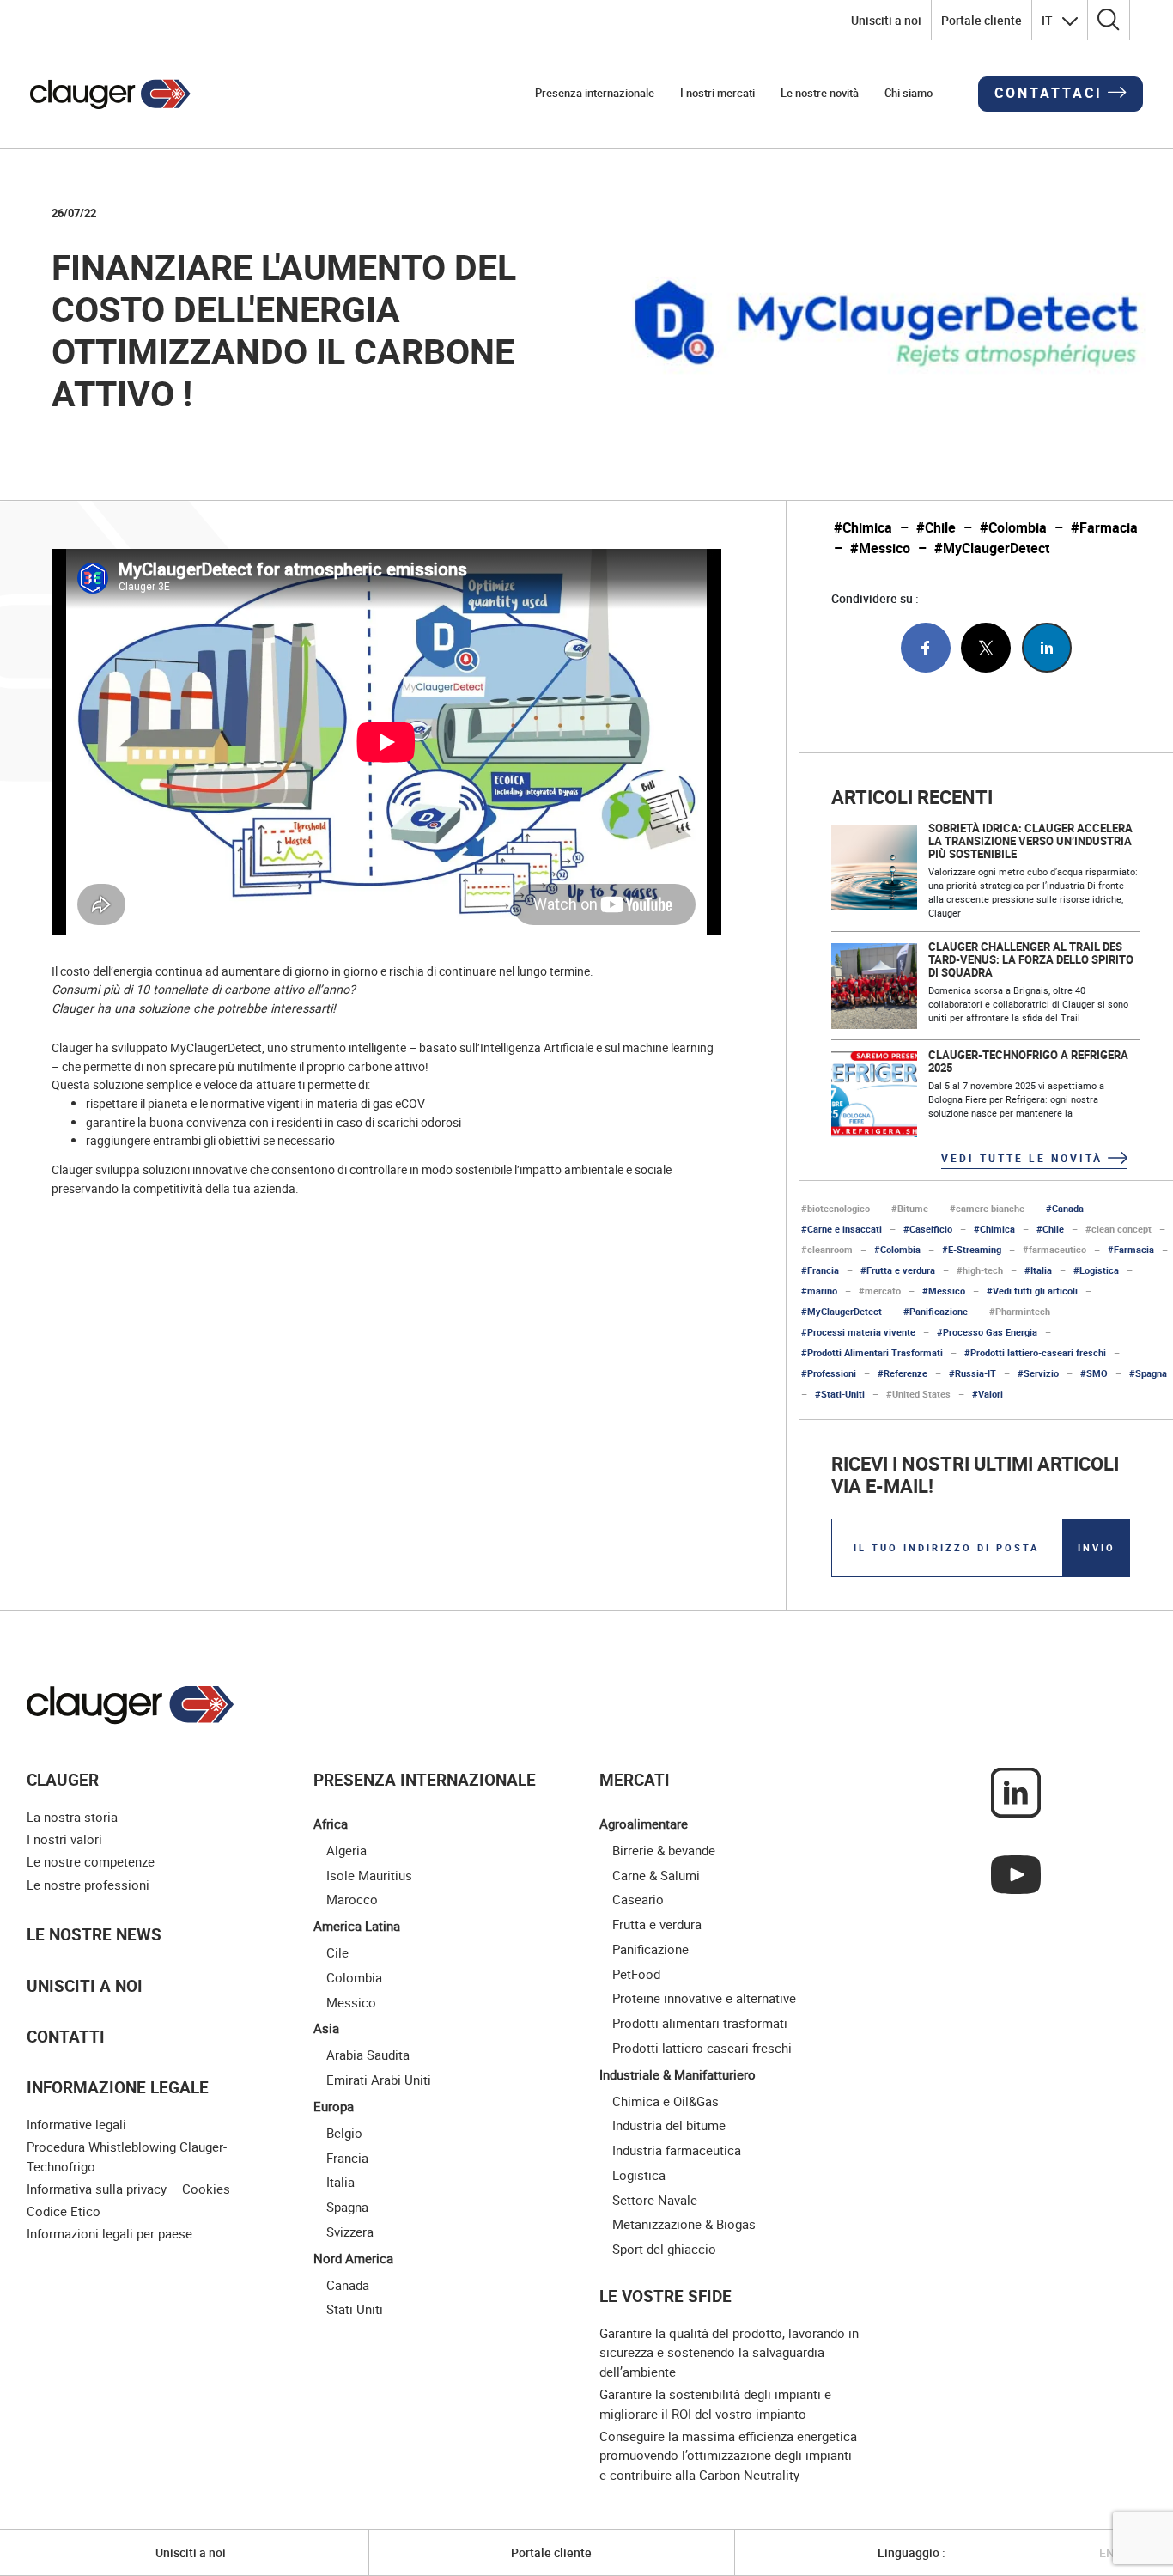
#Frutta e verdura (898, 1270)
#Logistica (1096, 1270)
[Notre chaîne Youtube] (1016, 1873)
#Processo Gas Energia (987, 1332)
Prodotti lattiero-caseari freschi (702, 2048)
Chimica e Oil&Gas (666, 2101)
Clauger (63, 1779)
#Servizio (1038, 1373)
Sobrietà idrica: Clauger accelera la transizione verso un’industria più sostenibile (1030, 841)
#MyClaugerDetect (992, 548)
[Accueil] (131, 1705)
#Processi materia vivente (858, 1332)
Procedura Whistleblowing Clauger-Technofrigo (127, 2156)
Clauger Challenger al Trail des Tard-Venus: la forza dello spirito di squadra (1031, 960)
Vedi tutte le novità (1022, 1158)
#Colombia (1013, 528)
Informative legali (76, 2124)
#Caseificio (928, 1229)
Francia (347, 2158)
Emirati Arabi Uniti (379, 2080)
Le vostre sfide (666, 2296)
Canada (348, 2285)
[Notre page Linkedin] (1016, 1791)
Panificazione (650, 1949)
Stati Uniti (355, 2309)
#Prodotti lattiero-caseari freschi (1035, 1352)
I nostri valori (64, 1839)
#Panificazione (936, 1311)
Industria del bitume (669, 2125)
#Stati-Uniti (840, 1394)
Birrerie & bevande (664, 1850)
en (1107, 2552)
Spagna (347, 2207)
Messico (351, 2002)
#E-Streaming (972, 1249)
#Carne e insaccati (842, 1229)
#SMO (1094, 1373)
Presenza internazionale (595, 93)
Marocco (352, 1899)
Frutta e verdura (657, 1924)
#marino (819, 1291)
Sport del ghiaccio (664, 2249)
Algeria (346, 1850)
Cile (337, 1952)
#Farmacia (1104, 528)
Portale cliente (982, 20)
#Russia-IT (972, 1373)
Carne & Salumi (656, 1875)
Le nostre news (94, 1934)
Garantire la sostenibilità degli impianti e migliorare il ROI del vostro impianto (715, 2404)
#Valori (988, 1394)
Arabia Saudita (368, 2055)
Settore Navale (655, 2200)
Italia (340, 2182)
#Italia (1038, 1270)
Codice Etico (64, 2211)
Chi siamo (909, 93)
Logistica (639, 2175)
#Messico (880, 548)
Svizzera (350, 2232)
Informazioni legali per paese (109, 2233)
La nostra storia (72, 1817)
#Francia (820, 1270)
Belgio (344, 2133)
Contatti (66, 2036)
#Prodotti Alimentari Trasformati (872, 1352)
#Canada (1065, 1208)
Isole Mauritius (369, 1875)
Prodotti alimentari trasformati (700, 2023)
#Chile (936, 528)
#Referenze (903, 1373)
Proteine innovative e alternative (704, 1998)
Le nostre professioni (88, 1885)
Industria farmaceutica (677, 2150)
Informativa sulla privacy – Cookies (128, 2189)
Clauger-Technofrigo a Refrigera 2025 (1028, 1062)
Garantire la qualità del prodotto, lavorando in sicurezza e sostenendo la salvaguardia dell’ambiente (729, 2352)
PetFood (636, 1974)
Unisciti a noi (886, 20)
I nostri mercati (717, 93)
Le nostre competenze (91, 1861)
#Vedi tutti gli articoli (1032, 1291)
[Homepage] (111, 94)
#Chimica (863, 528)
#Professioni (829, 1373)
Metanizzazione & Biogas (684, 2224)
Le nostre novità (820, 93)
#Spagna (1148, 1373)
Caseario (638, 1899)
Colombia (354, 1977)
